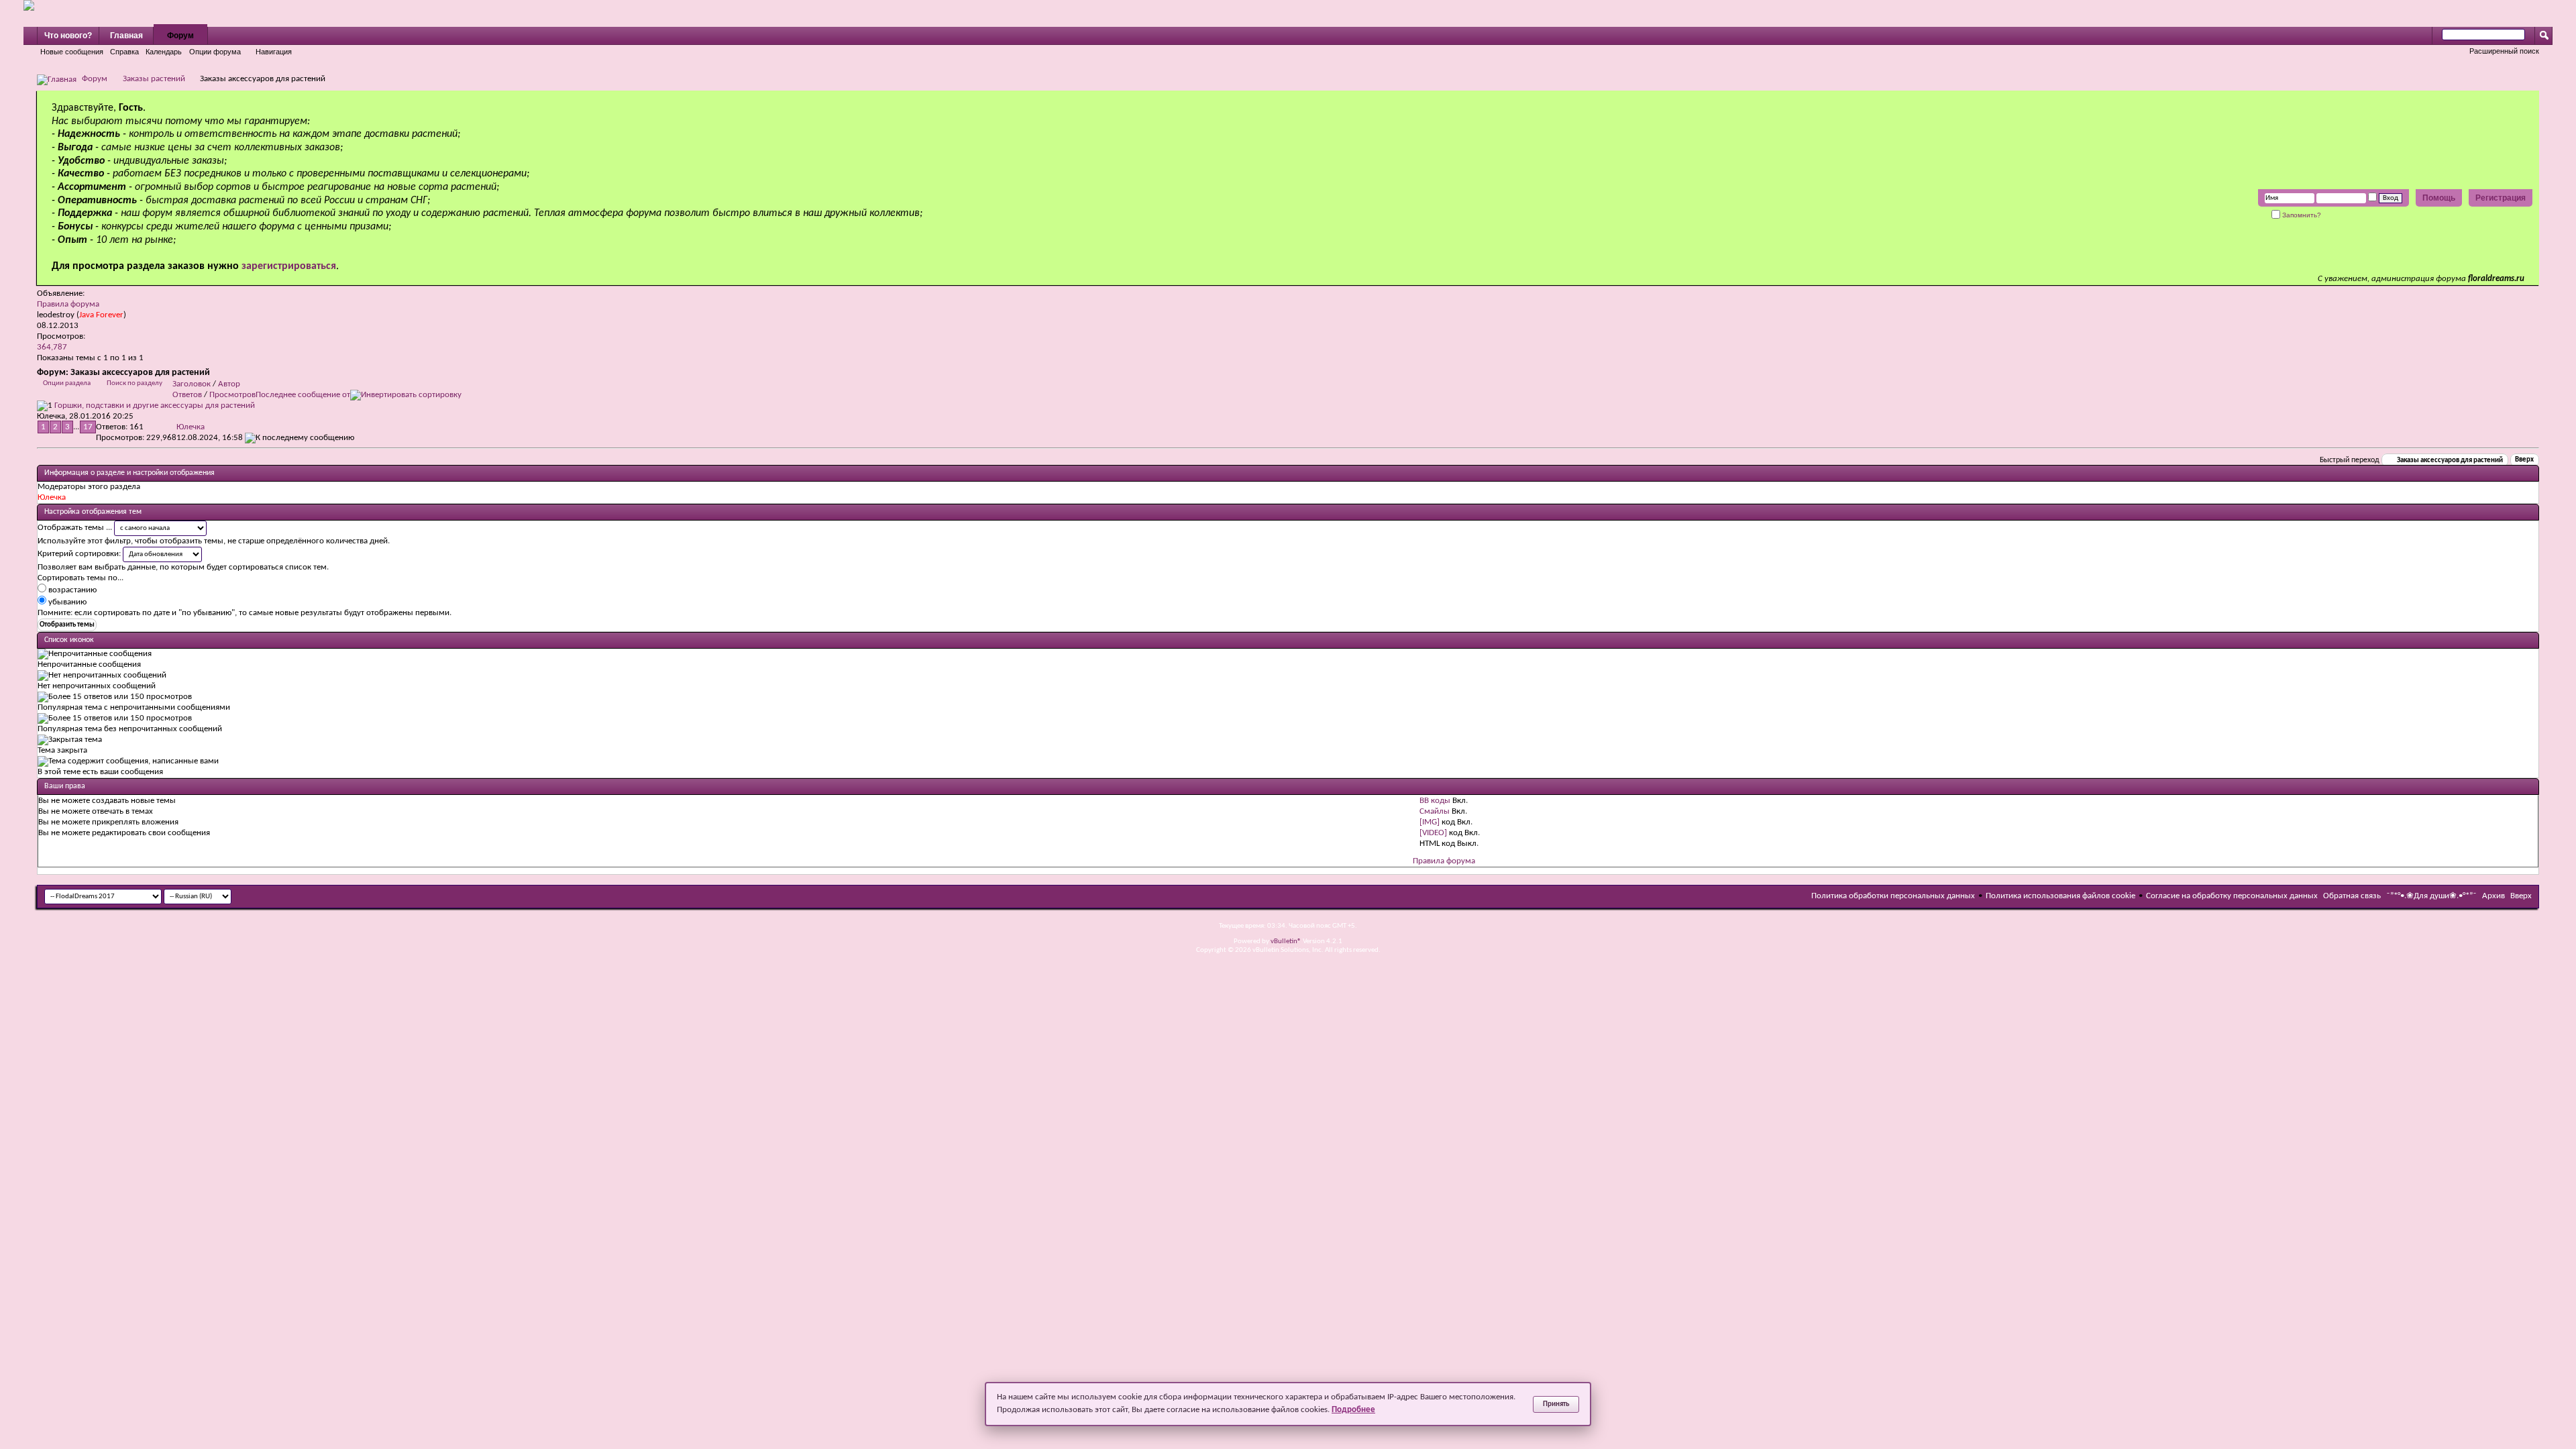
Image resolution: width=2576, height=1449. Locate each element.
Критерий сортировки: (79, 554)
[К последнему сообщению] (300, 438)
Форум (180, 36)
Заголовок (192, 384)
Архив (2493, 896)
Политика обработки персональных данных (1893, 896)
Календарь (164, 52)
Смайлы (1435, 811)
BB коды (1435, 801)
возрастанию (71, 590)
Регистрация (2501, 198)
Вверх (2524, 461)
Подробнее (1353, 1410)
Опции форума (215, 52)
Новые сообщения (72, 52)
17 (88, 427)
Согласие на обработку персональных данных (2232, 896)
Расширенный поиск (2504, 51)
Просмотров (232, 395)
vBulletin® (1286, 942)
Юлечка (51, 416)
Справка (124, 52)
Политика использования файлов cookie (2060, 896)
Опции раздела (67, 383)
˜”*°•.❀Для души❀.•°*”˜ (2431, 896)
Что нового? (68, 36)
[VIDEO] (1433, 833)
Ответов (187, 395)
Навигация (274, 52)
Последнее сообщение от (303, 395)
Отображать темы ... (75, 528)
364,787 (52, 347)
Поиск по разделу (135, 383)
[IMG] (1430, 822)
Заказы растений (154, 79)
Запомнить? (2301, 215)
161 (137, 427)
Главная (126, 36)
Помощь (2439, 198)
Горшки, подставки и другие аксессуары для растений (155, 406)
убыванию (66, 602)
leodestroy (56, 315)
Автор (229, 384)
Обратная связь (2352, 896)
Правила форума (68, 304)
